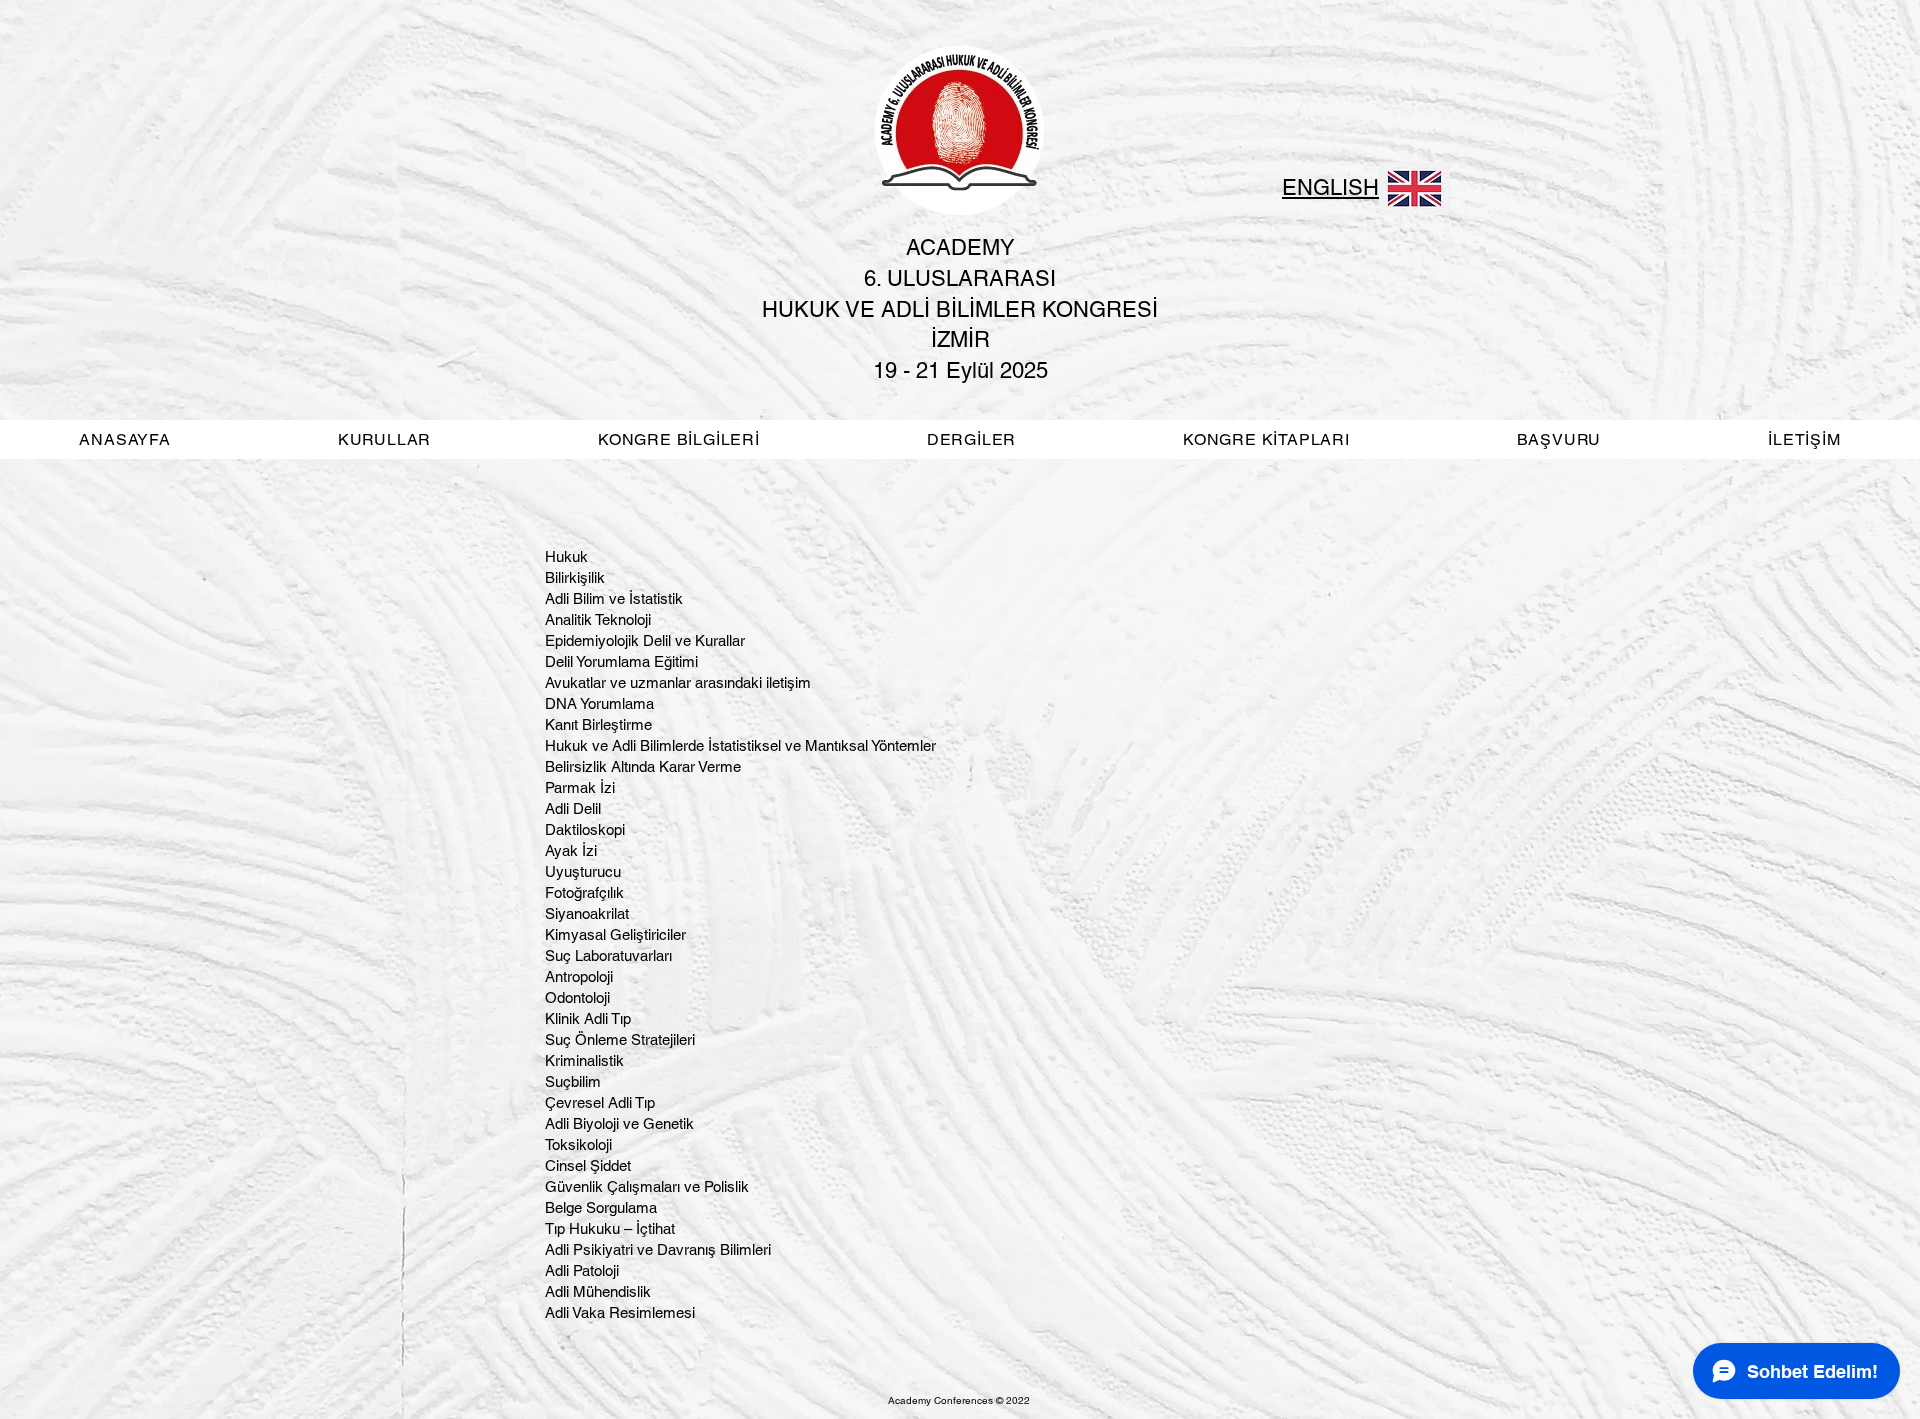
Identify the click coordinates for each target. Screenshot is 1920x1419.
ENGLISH (1330, 187)
